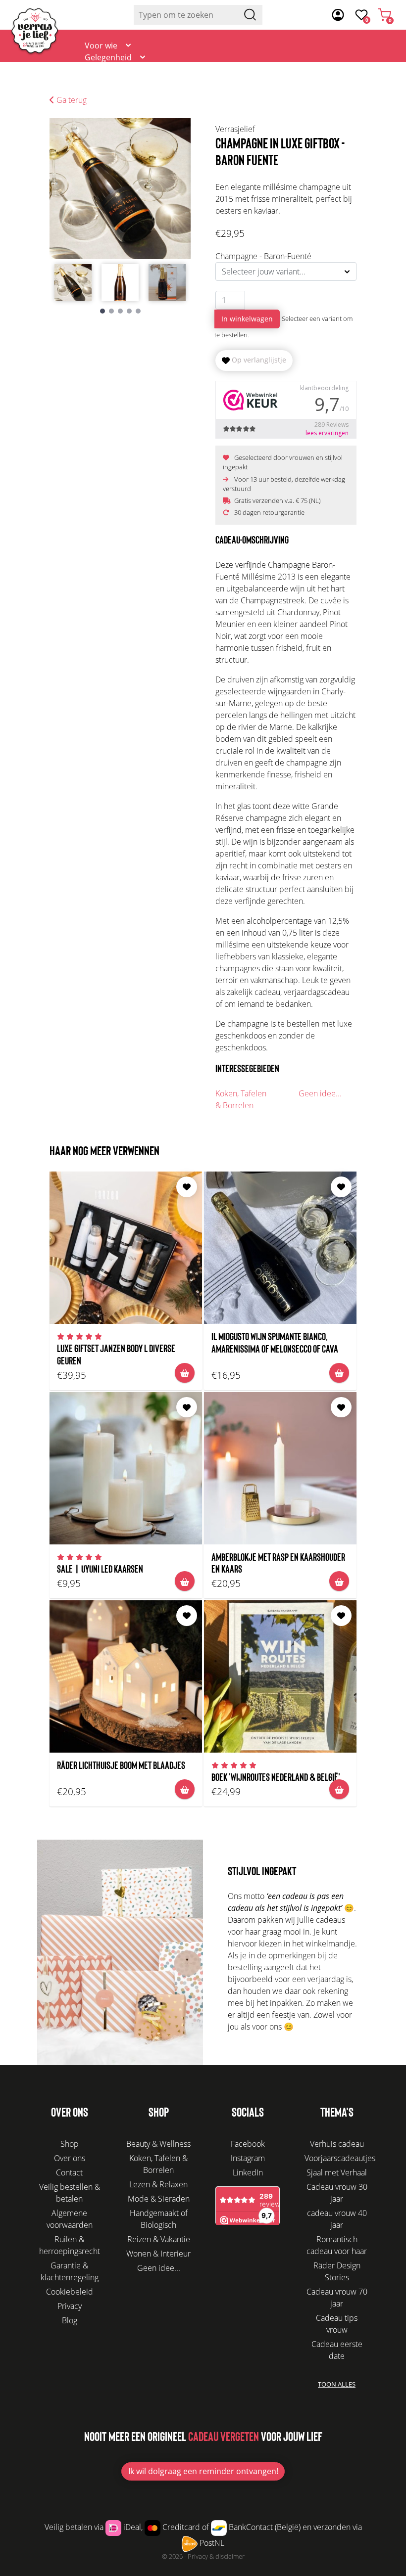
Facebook (248, 2144)
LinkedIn (248, 2172)
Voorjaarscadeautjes (340, 2158)
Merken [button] (99, 105)
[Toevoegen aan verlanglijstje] (187, 1187)
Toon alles (337, 2384)
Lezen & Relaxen (158, 2184)
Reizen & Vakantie (159, 2239)
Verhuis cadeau (337, 2144)
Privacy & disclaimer (216, 2556)
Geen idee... (320, 1093)
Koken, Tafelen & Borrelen (241, 1099)
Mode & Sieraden (159, 2199)
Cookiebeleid (70, 2292)
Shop (70, 2144)
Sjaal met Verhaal (337, 2172)
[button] (102, 311)
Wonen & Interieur (158, 2254)
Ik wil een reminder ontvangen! (203, 2471)
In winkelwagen (247, 319)
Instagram (248, 2158)
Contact (378, 75)
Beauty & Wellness (158, 2144)
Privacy (70, 2306)
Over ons (294, 75)
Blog (337, 75)
